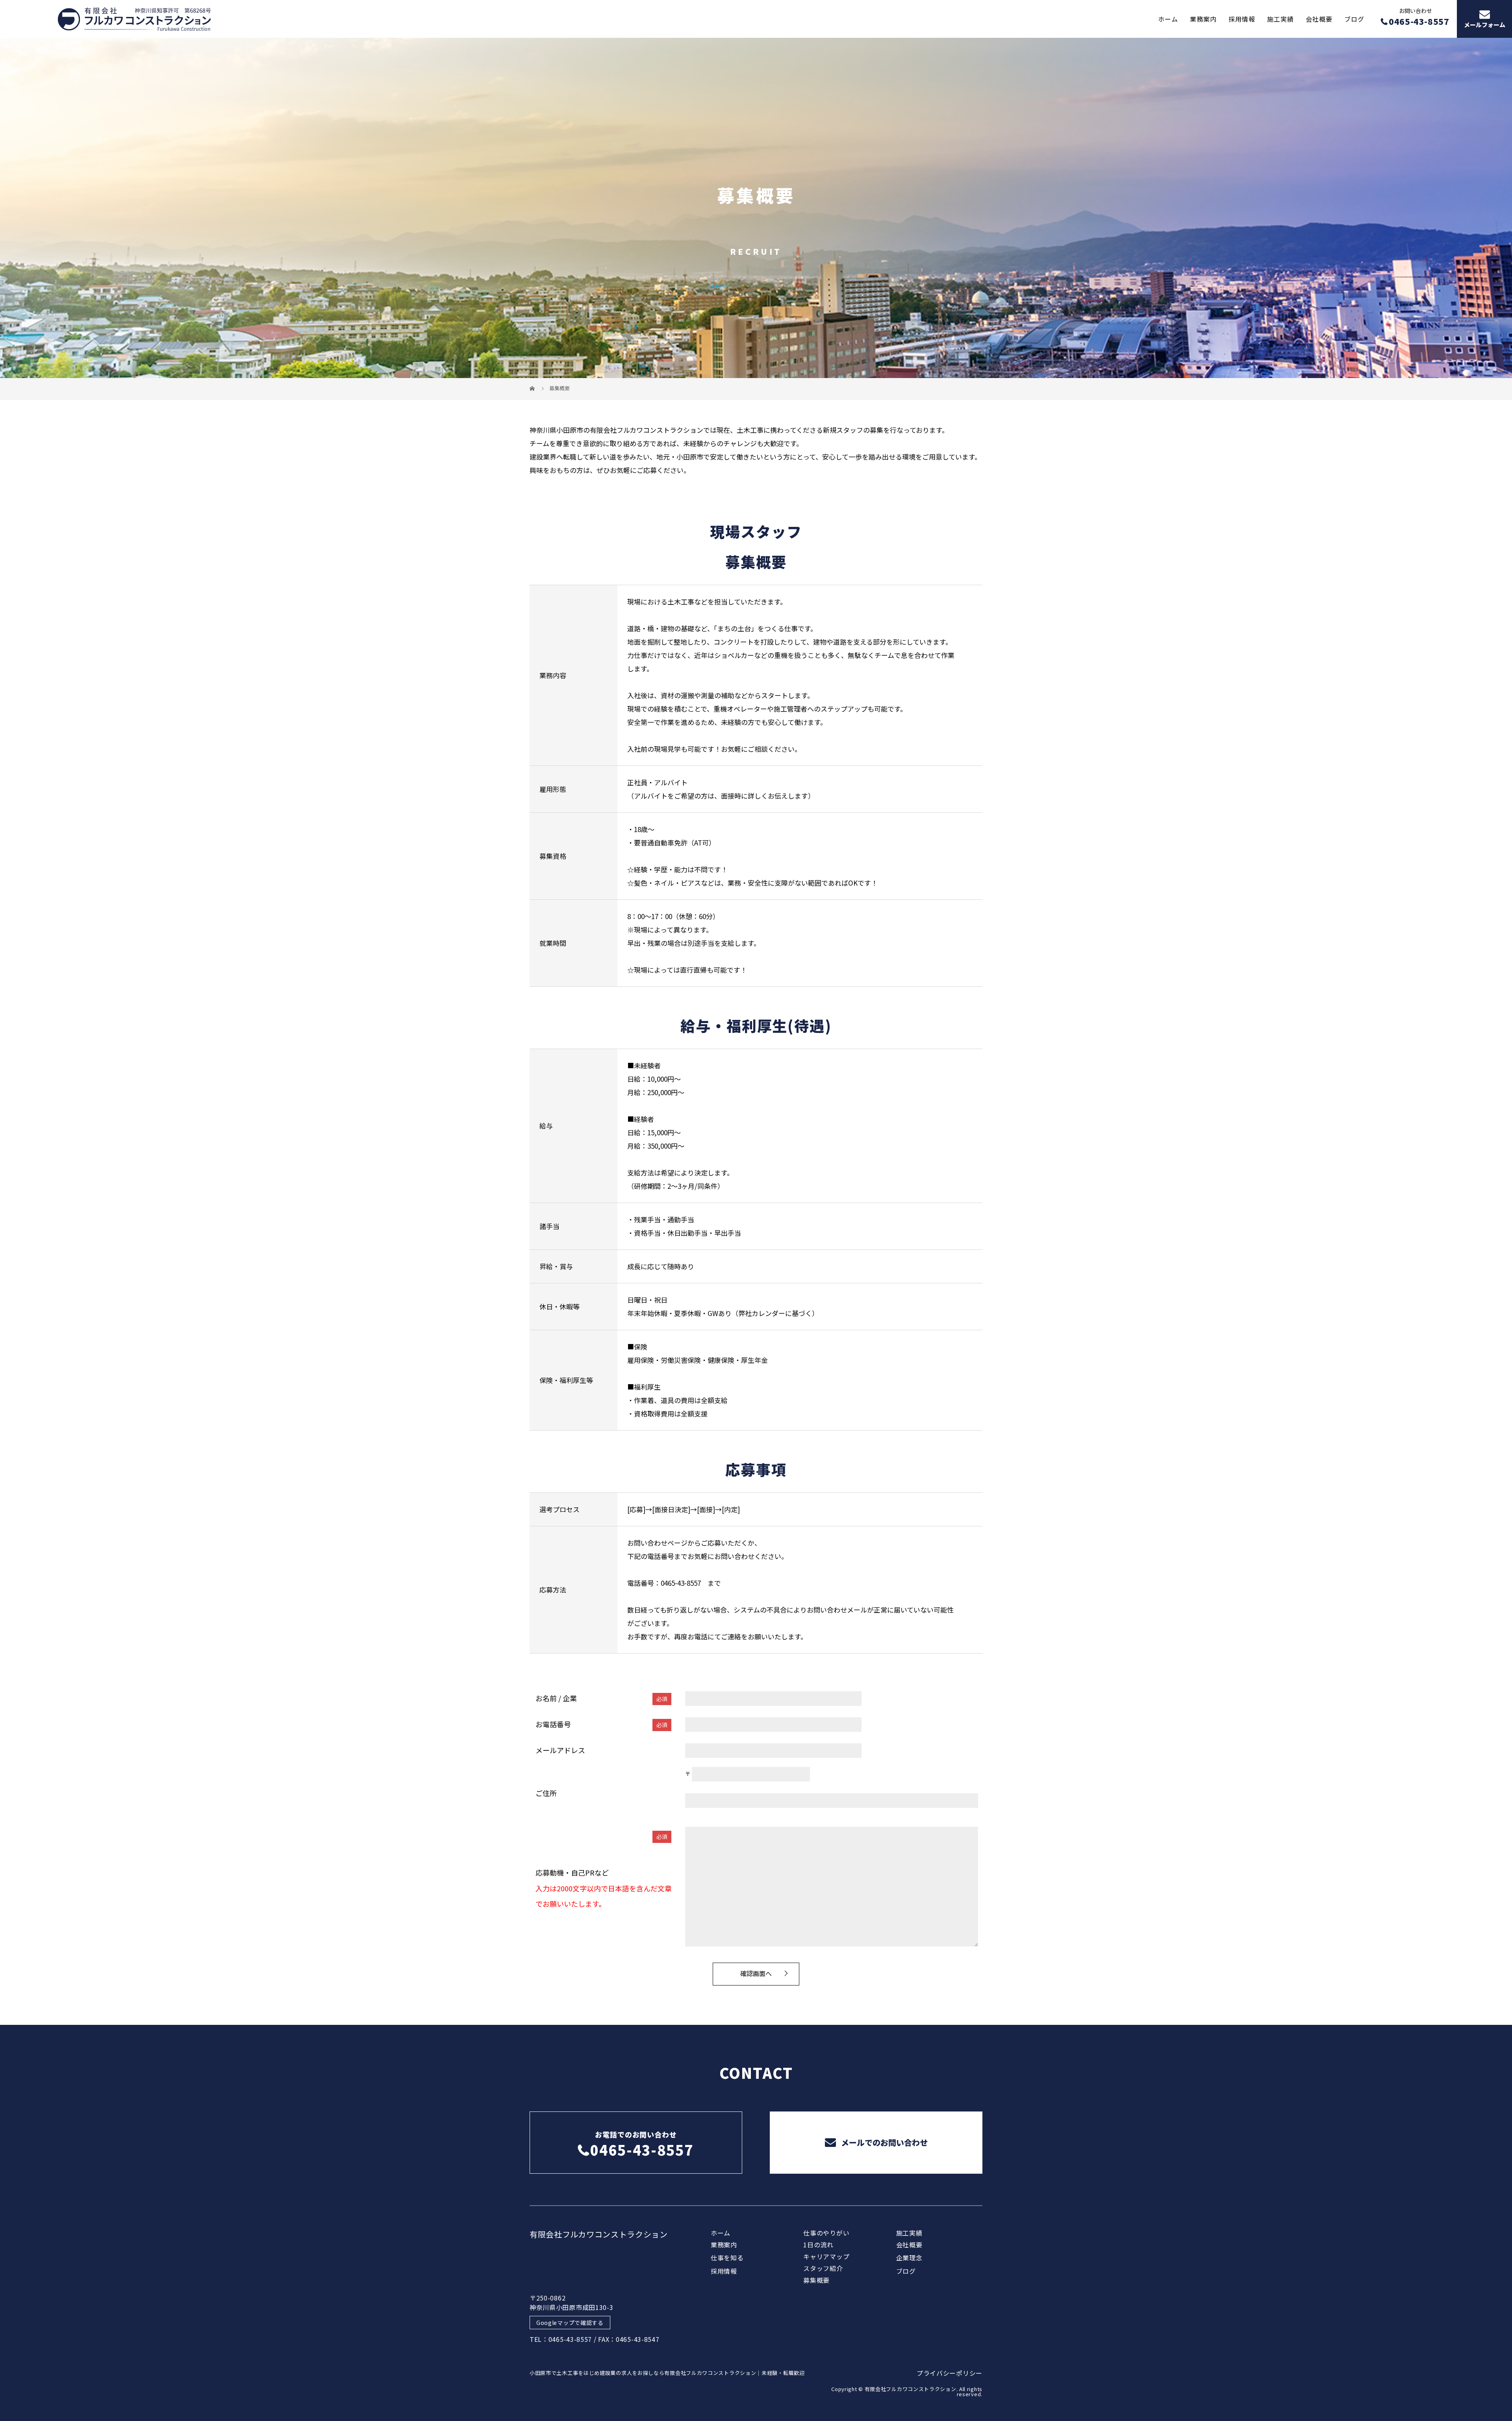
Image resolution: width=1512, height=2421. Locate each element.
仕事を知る (727, 2258)
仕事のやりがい (826, 2233)
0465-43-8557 (681, 1583)
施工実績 (1280, 19)
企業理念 (909, 2258)
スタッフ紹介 (823, 2268)
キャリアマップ (826, 2256)
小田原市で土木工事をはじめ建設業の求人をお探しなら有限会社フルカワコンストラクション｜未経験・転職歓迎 (667, 2373)
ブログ (1354, 19)
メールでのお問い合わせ (883, 2142)
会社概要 (1319, 19)
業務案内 (1203, 19)
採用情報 (1242, 19)
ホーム (1168, 19)
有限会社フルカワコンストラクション (599, 2234)
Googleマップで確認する (570, 2323)
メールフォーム (1485, 25)
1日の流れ (818, 2245)
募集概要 (816, 2280)
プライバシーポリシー (950, 2373)
